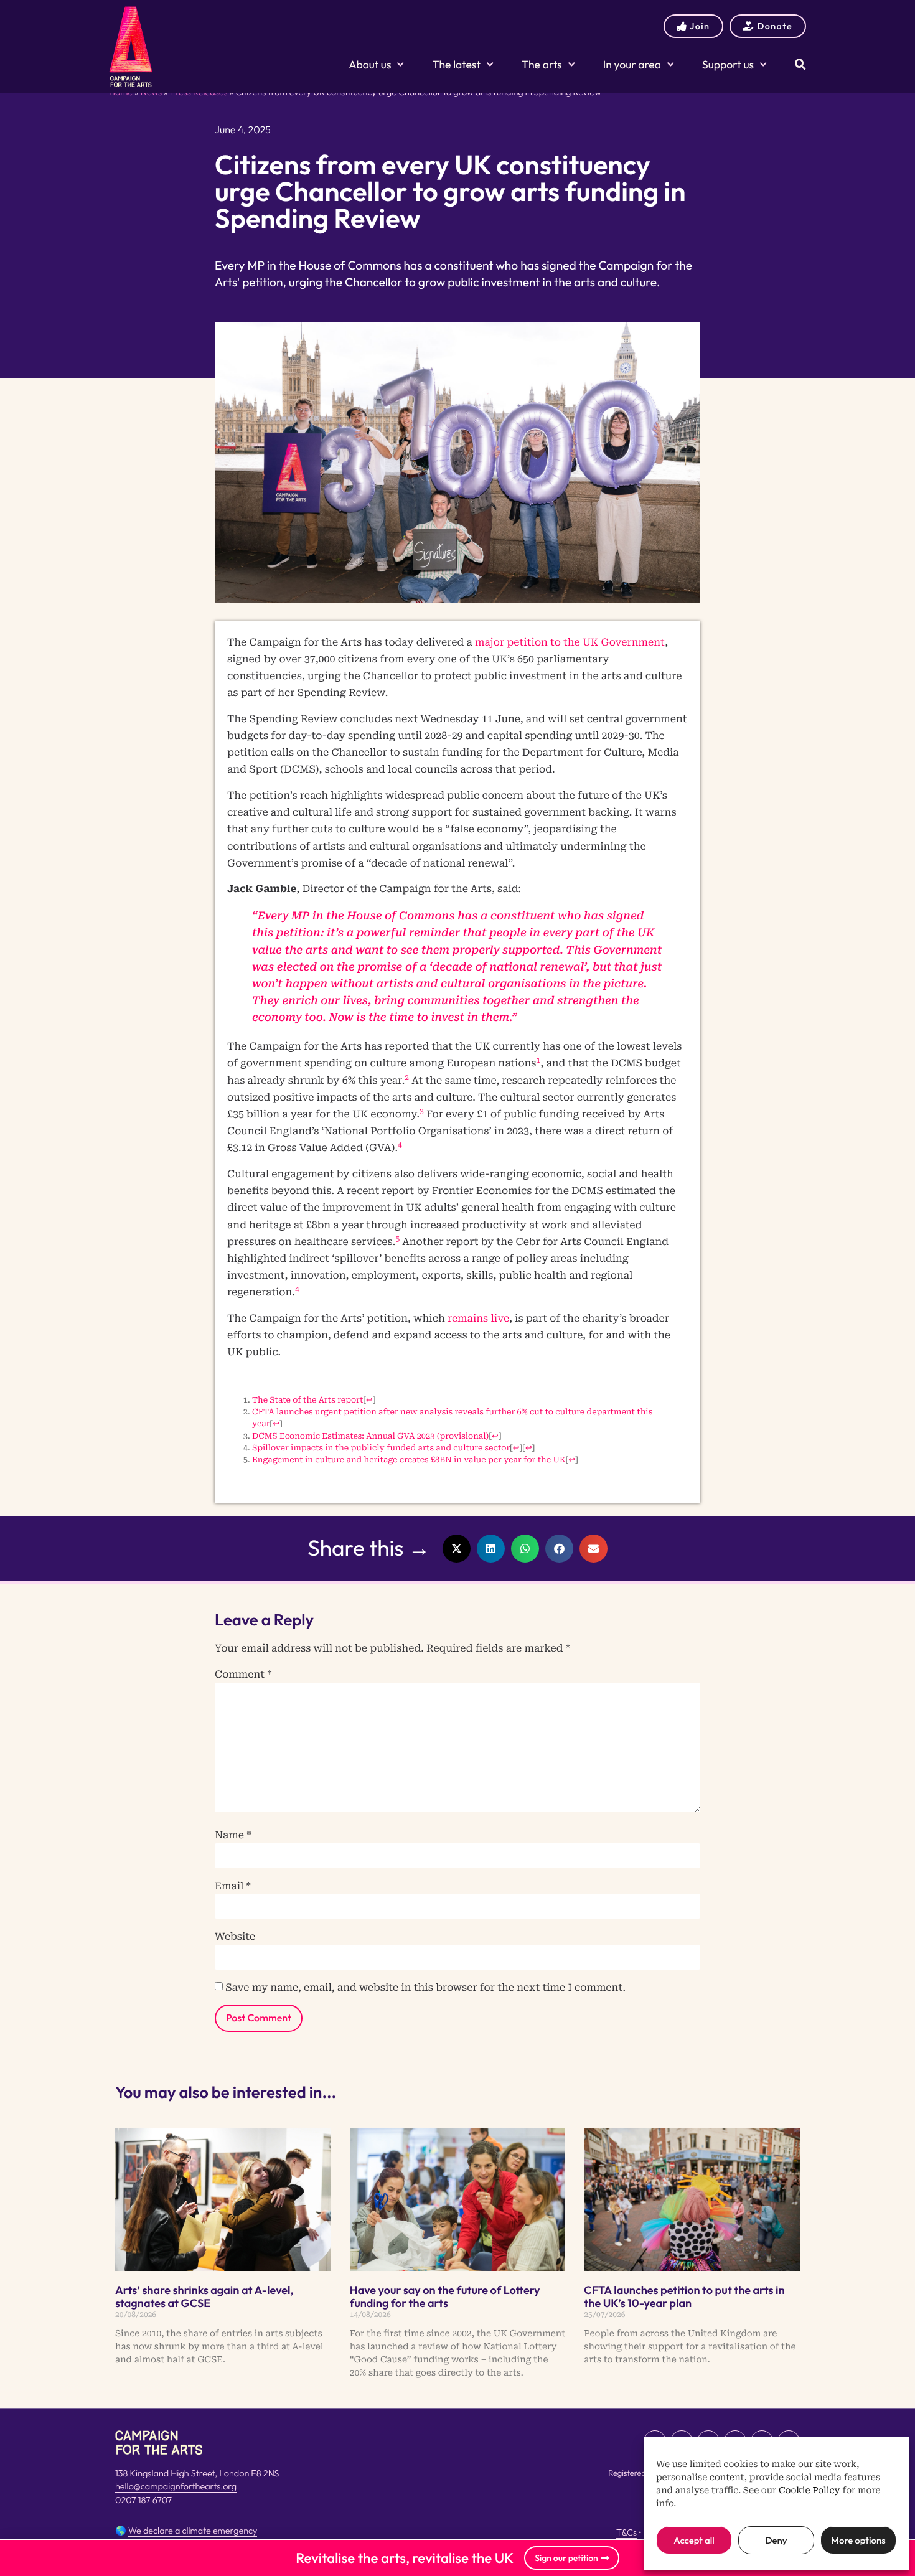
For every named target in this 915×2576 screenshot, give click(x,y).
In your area (632, 64)
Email (233, 1886)
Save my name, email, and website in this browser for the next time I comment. (425, 1988)
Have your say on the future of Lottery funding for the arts (445, 2297)
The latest (456, 64)
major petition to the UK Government (570, 642)
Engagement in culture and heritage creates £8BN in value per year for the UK (409, 1460)
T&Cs (626, 2532)
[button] (457, 1549)
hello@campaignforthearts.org (176, 2486)
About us (370, 64)
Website (235, 1937)
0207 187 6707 (143, 2500)
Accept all (694, 2540)
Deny (776, 2540)
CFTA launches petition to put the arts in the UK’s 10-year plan (684, 2297)
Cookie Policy (809, 2491)
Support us (728, 64)
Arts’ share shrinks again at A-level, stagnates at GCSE (204, 2297)
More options (858, 2540)
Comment (243, 1675)
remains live (478, 1318)
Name (233, 1835)
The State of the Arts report (307, 1400)
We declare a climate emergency (193, 2531)
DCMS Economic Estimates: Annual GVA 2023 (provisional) (370, 1436)
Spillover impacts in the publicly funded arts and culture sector (381, 1448)
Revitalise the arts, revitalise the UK (405, 2558)
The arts (542, 64)
